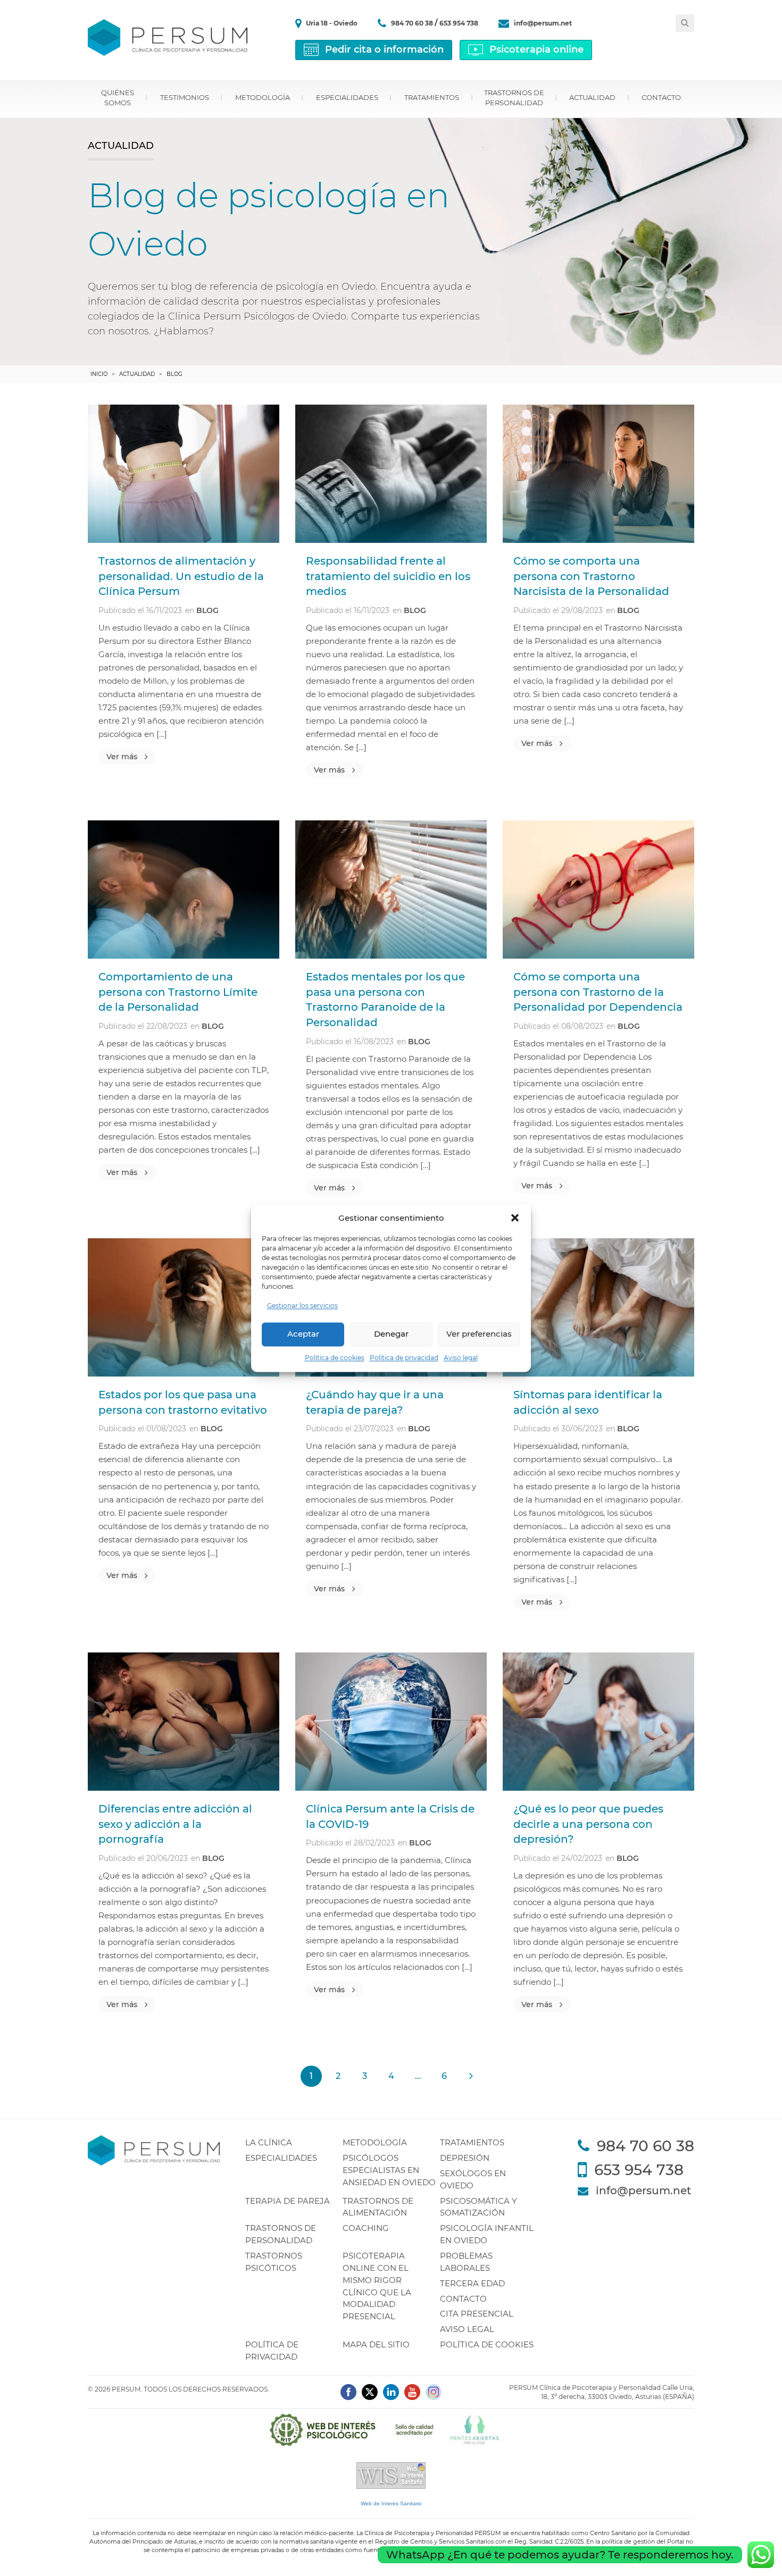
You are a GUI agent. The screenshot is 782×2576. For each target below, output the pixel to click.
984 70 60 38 (413, 23)
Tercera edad (472, 2283)
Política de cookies (335, 1358)
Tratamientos (432, 97)
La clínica (269, 2142)
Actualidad (592, 97)
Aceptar (303, 1334)
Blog (207, 610)
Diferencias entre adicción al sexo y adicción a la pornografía (175, 1824)
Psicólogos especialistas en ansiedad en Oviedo (389, 2170)
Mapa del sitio (376, 2344)
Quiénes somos (118, 98)
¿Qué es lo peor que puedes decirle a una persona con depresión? (588, 1824)
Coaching (366, 2228)
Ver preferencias (479, 1334)
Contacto (661, 97)
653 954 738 (459, 23)
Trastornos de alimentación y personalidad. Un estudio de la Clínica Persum (181, 576)
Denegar (391, 1334)
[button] (515, 1218)
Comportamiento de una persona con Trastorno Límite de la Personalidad (178, 992)
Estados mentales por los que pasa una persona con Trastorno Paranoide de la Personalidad (385, 1000)
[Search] (685, 23)
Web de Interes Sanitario (391, 2503)
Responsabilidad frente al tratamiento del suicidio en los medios (388, 576)
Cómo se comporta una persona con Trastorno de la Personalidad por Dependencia (598, 992)
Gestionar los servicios (302, 1306)
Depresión (465, 2158)
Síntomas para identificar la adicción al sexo (588, 1402)
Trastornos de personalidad (514, 98)
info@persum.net (543, 23)
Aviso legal (461, 1358)
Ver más (122, 757)
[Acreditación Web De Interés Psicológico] (391, 2429)
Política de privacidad (404, 1358)
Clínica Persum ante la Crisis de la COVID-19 (390, 1816)
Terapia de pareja (288, 2201)
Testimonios (185, 97)
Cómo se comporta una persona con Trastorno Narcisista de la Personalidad (591, 576)
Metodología (263, 97)
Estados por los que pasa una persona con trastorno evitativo (183, 1402)
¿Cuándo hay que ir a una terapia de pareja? (375, 1402)
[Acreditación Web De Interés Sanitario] (391, 2475)
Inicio (99, 374)
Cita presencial (477, 2314)
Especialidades (347, 97)
